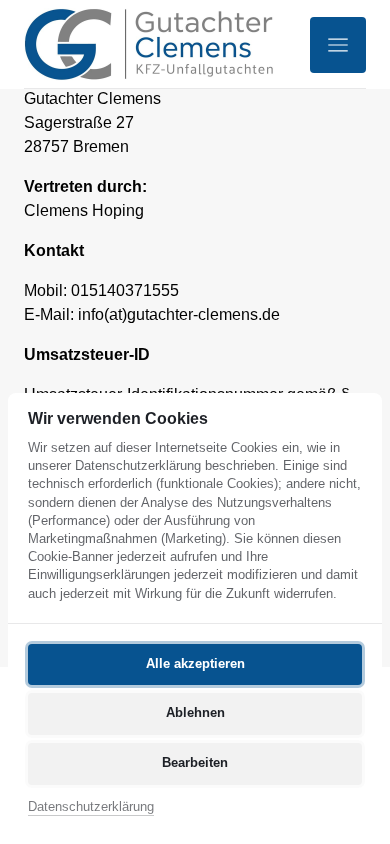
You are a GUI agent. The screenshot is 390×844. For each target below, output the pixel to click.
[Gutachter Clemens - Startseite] (149, 44)
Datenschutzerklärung (91, 808)
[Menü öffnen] (338, 45)
